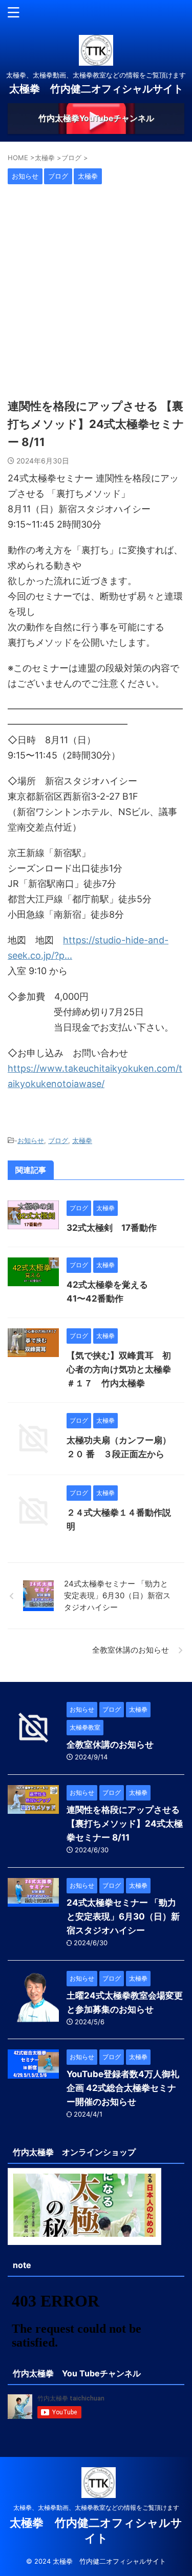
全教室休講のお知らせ (110, 1745)
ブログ (58, 1140)
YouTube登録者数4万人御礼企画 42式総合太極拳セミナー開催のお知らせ (123, 2088)
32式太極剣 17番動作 (112, 1228)
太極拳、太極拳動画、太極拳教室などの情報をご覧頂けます (96, 2507)
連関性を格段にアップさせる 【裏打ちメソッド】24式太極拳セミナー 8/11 (125, 1824)
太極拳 (82, 1140)
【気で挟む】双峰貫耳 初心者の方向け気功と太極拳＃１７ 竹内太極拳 (119, 1369)
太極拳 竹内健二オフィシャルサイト (96, 89)
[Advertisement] (96, 291)
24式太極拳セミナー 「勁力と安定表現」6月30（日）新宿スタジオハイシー (123, 1916)
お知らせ (31, 1140)
